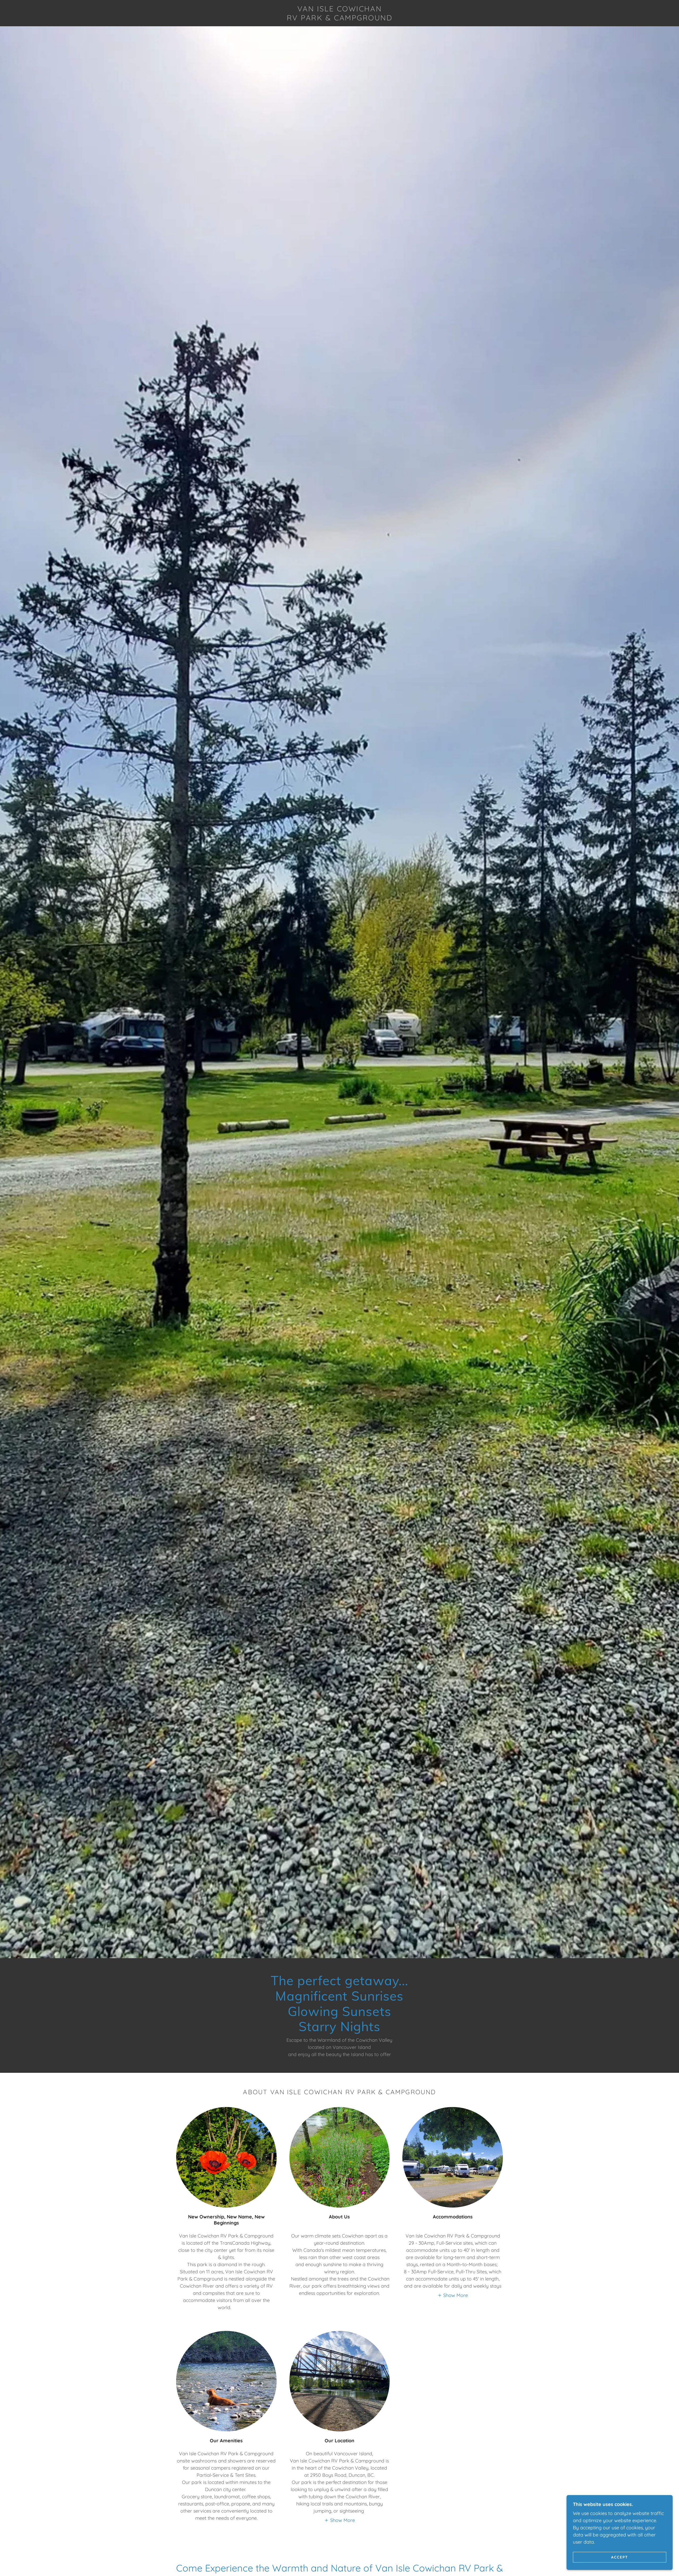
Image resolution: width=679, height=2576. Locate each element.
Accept (620, 2557)
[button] (453, 2295)
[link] (340, 19)
